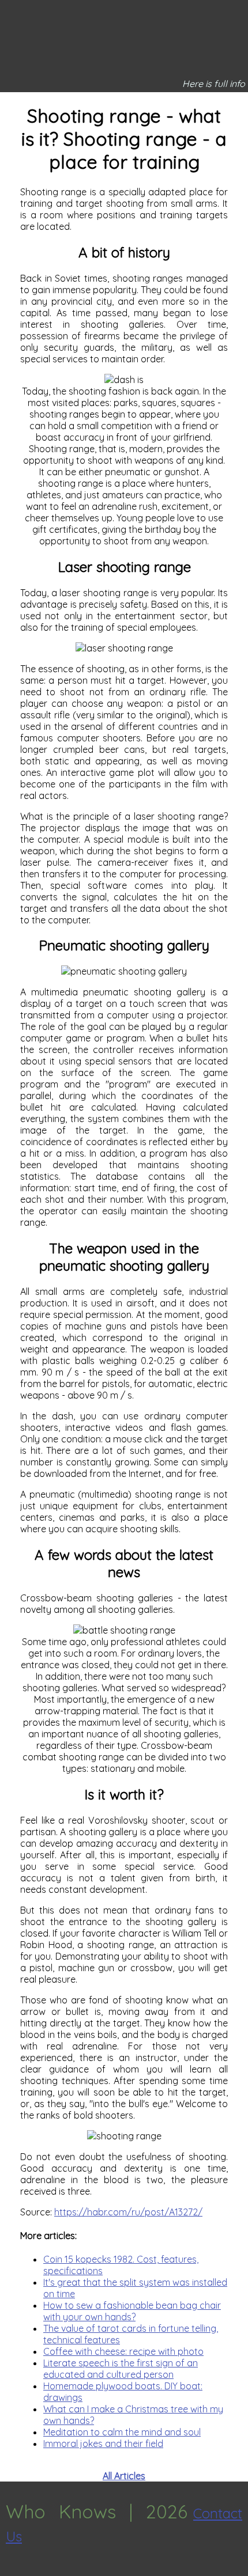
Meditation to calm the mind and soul (122, 2432)
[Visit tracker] (10, 2570)
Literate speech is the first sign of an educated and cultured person (121, 2369)
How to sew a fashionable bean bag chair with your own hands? (132, 2311)
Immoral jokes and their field (103, 2444)
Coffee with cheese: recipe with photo (123, 2351)
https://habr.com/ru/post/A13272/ (128, 2212)
